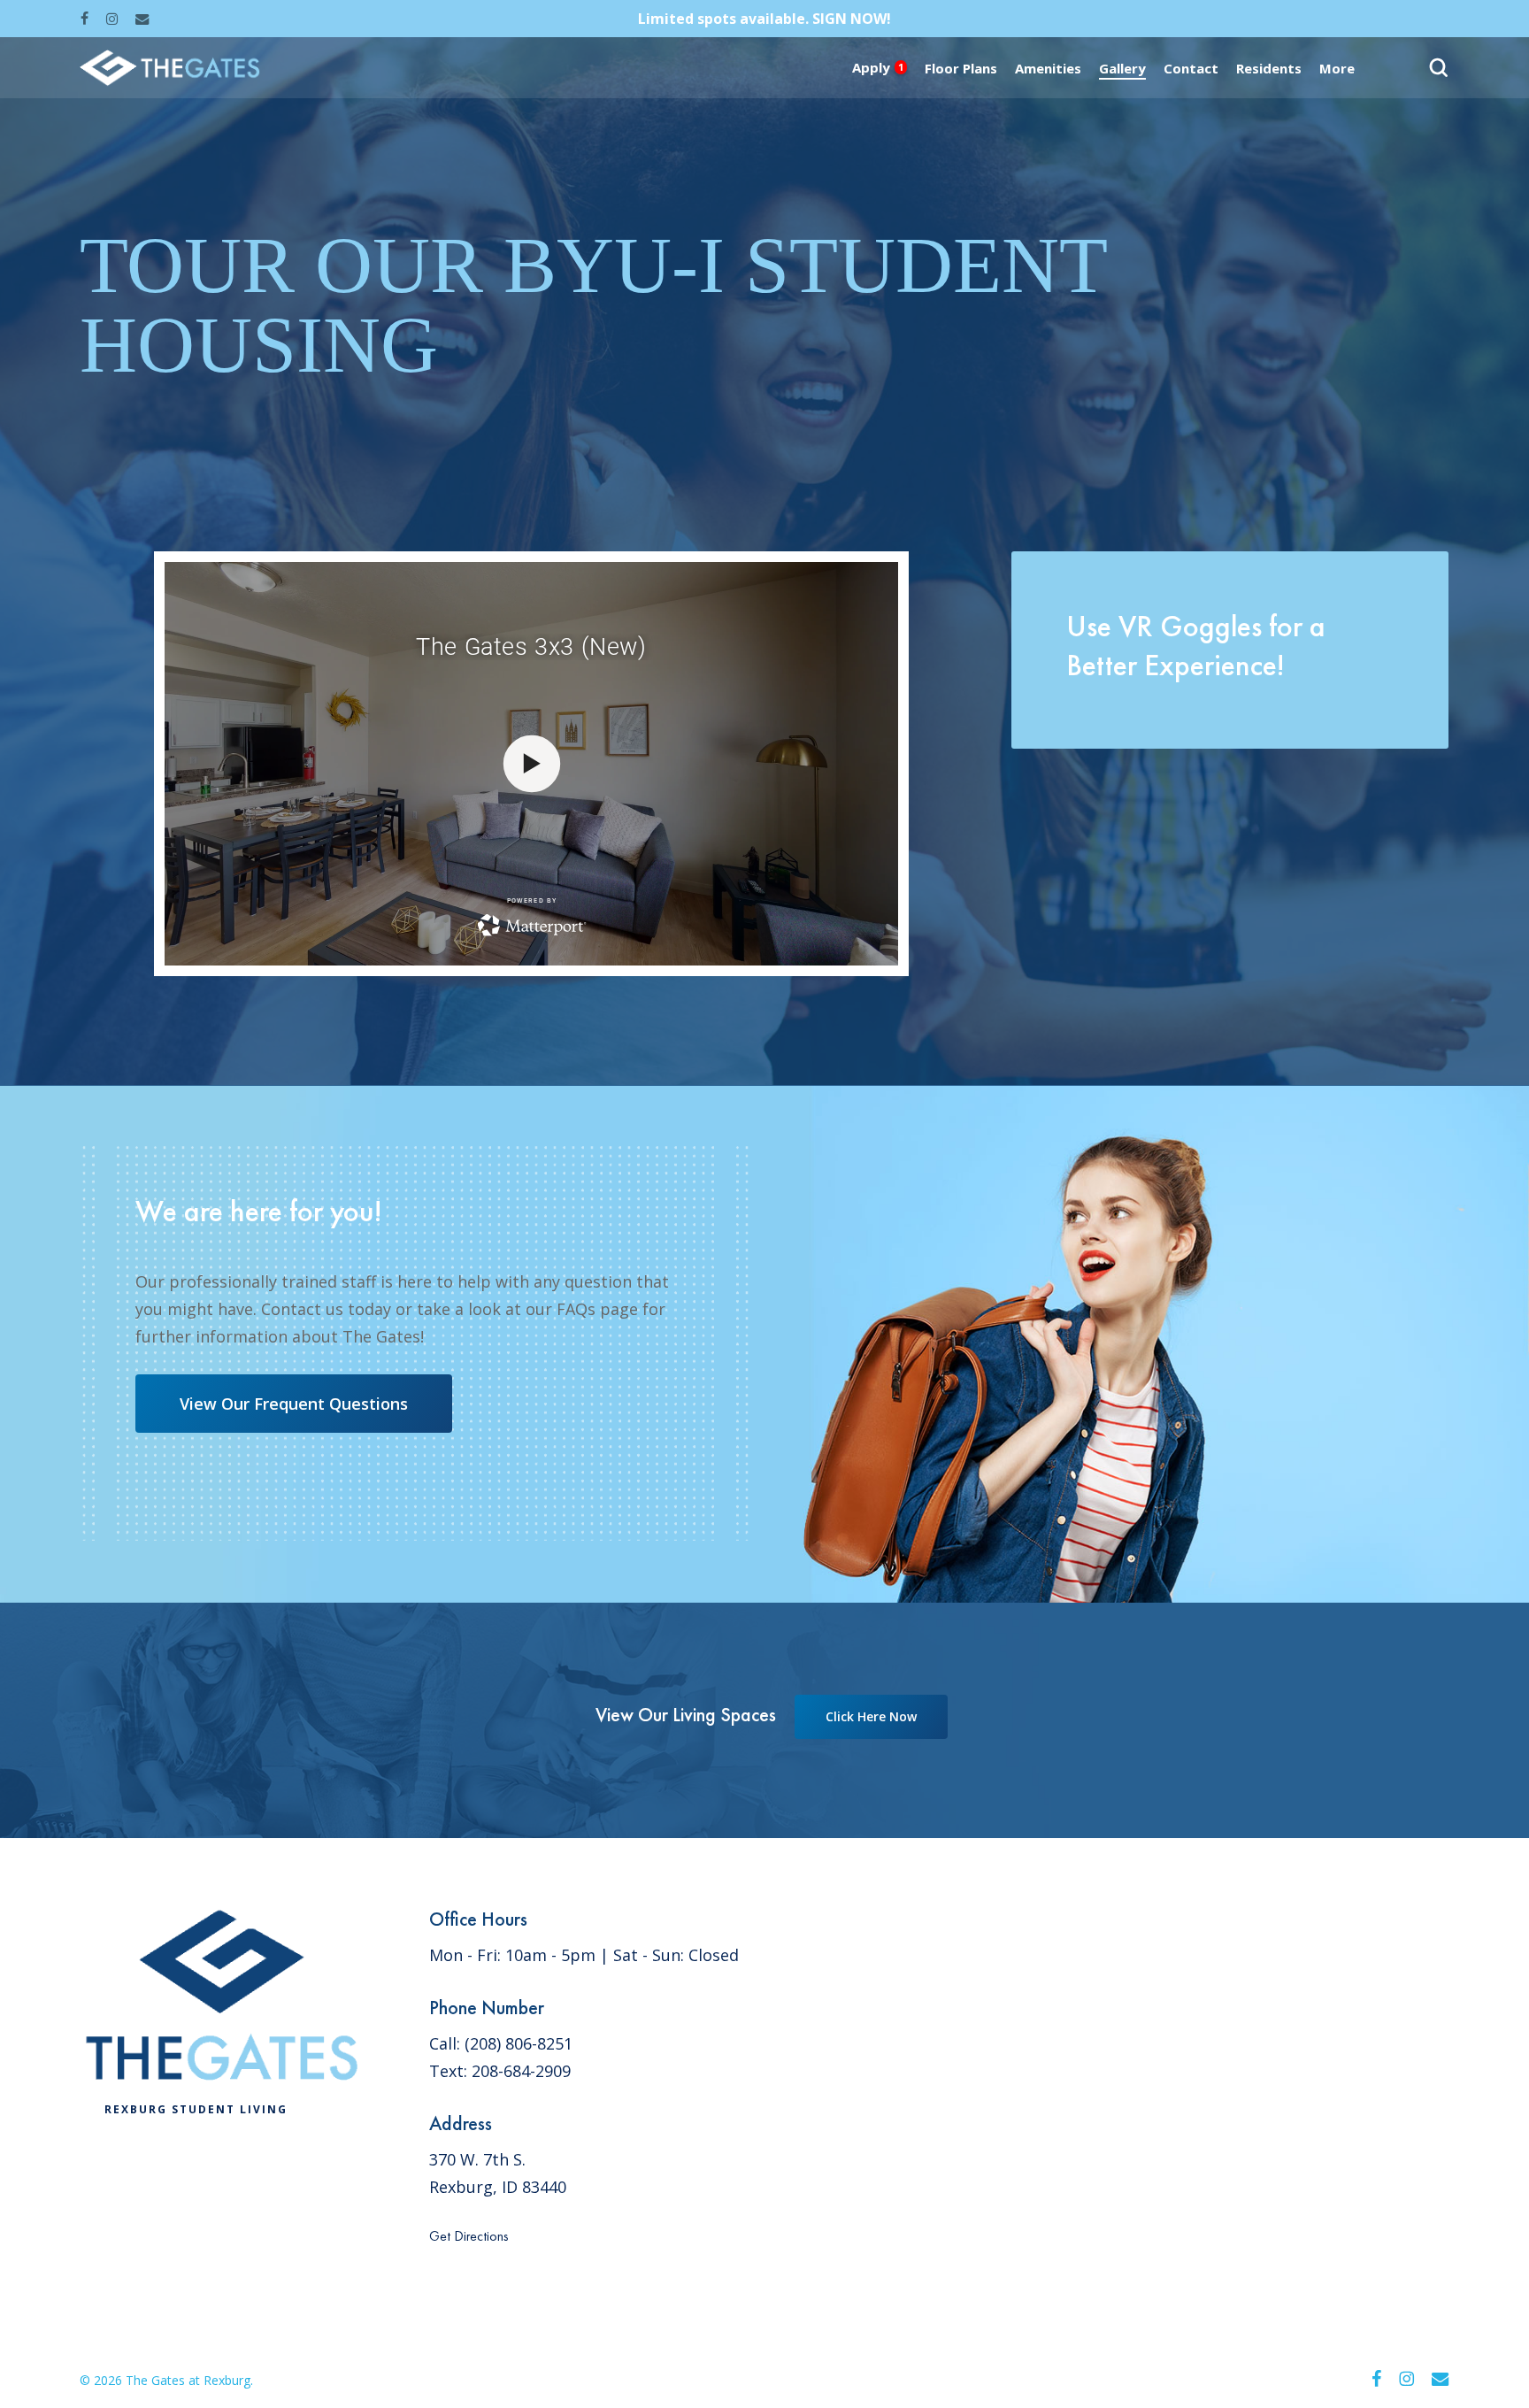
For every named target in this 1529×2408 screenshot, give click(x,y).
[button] (294, 1404)
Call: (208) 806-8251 (501, 2043)
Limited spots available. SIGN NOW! (764, 19)
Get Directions (469, 2236)
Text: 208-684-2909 (500, 2071)
